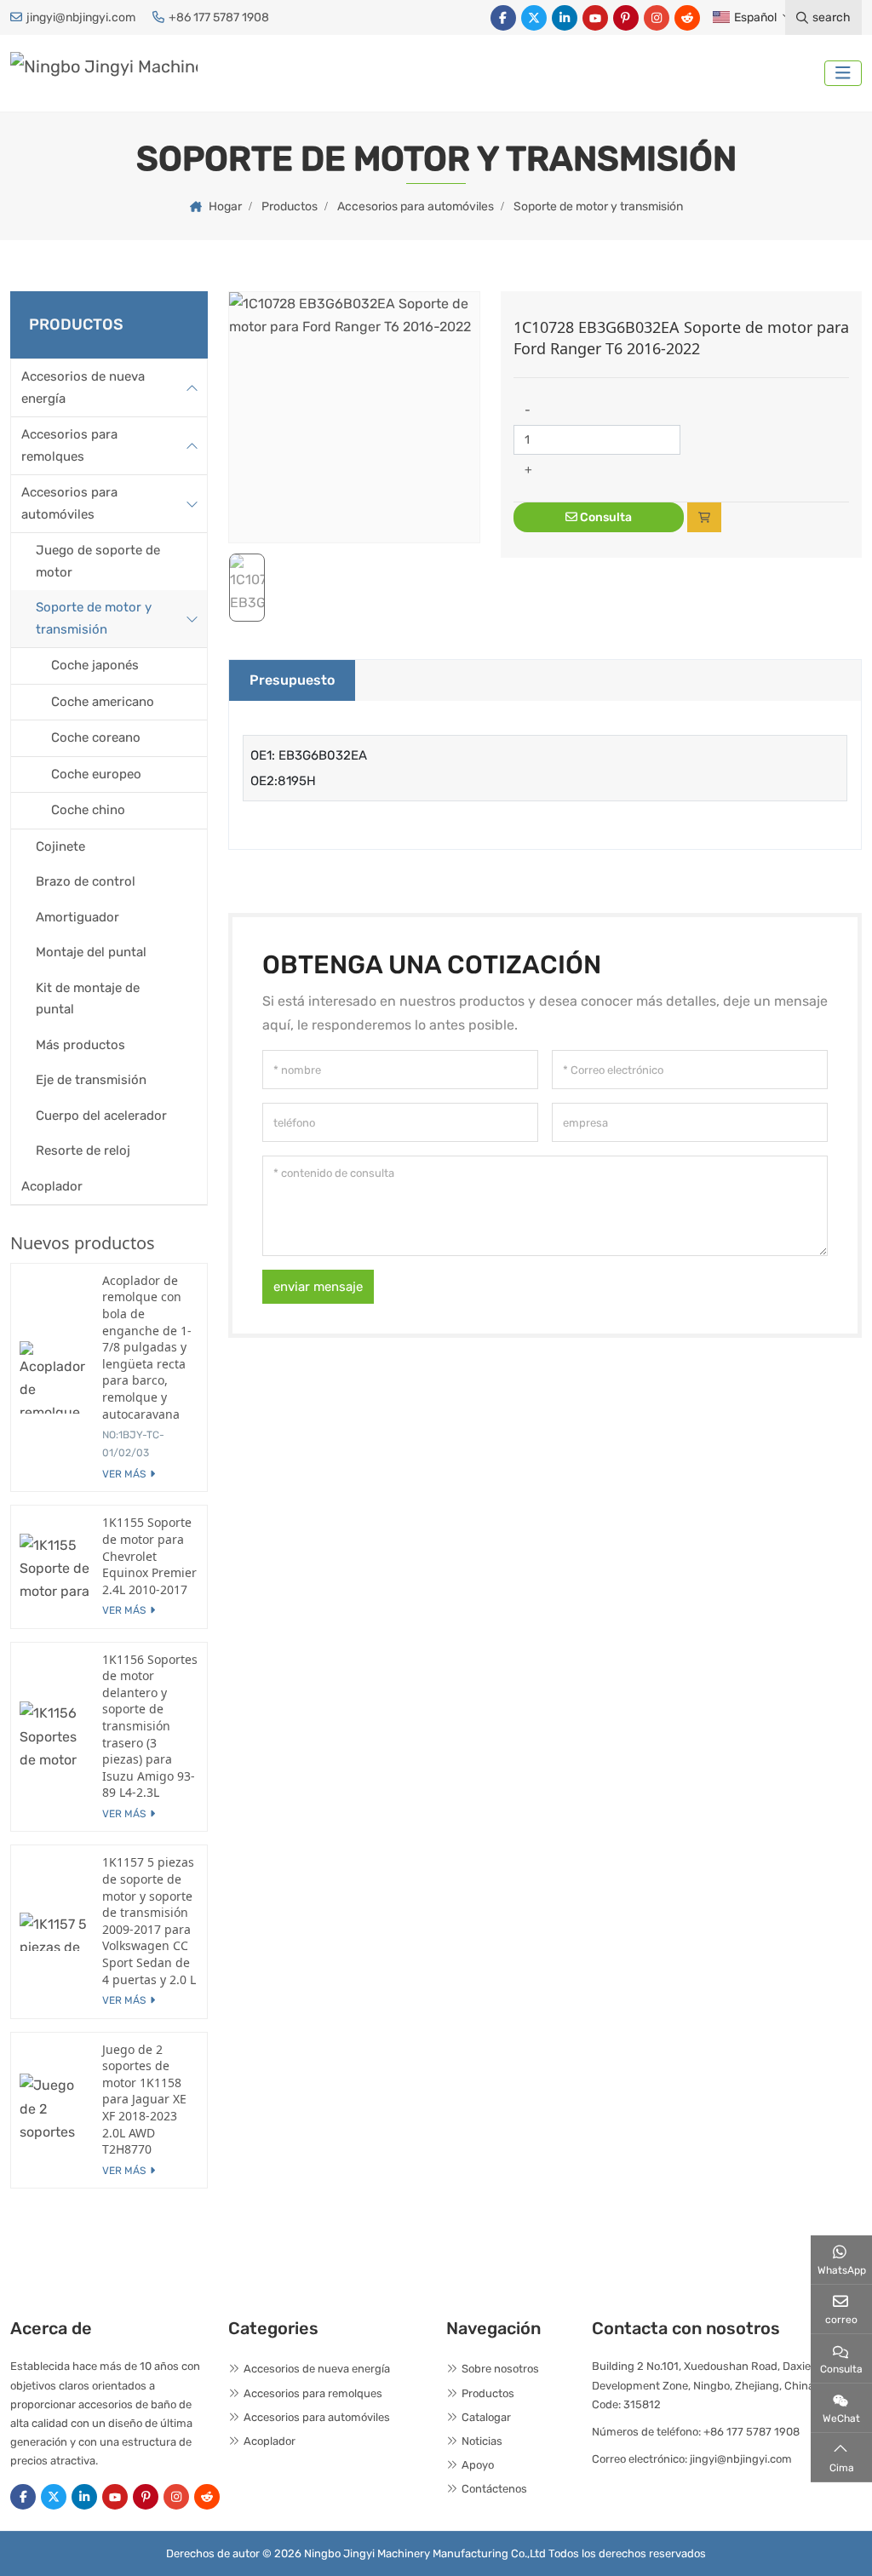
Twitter (534, 18)
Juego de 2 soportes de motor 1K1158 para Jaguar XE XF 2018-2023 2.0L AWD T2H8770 (144, 2100)
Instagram (657, 18)
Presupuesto (292, 680)
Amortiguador (77, 917)
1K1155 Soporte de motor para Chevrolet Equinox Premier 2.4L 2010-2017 (149, 1555)
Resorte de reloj (83, 1150)
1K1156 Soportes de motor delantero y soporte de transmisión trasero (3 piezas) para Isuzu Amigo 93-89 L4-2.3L (150, 1726)
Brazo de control (86, 881)
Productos (488, 2393)
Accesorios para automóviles (69, 503)
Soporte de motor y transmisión (94, 618)
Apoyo (478, 2465)
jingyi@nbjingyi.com (81, 17)
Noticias (482, 2441)
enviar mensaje (318, 1287)
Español (754, 17)
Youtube (595, 18)
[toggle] (843, 73)
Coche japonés (95, 665)
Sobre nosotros (500, 2369)
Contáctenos (494, 2489)
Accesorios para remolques (69, 445)
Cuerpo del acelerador (101, 1116)
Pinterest (626, 18)
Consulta (605, 517)
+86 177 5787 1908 (219, 17)
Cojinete (60, 846)
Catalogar (486, 2417)
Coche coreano (96, 737)
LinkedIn (565, 18)
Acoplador (52, 1186)
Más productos (80, 1045)
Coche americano (103, 702)
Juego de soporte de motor (98, 561)
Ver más (124, 1474)
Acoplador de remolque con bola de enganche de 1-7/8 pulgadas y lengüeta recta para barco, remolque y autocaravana (147, 1347)
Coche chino (88, 810)
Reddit (687, 18)
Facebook (503, 18)
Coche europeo (96, 774)
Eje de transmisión (91, 1080)
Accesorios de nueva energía (83, 387)
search (832, 17)
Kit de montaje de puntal (88, 999)
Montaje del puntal (91, 952)
